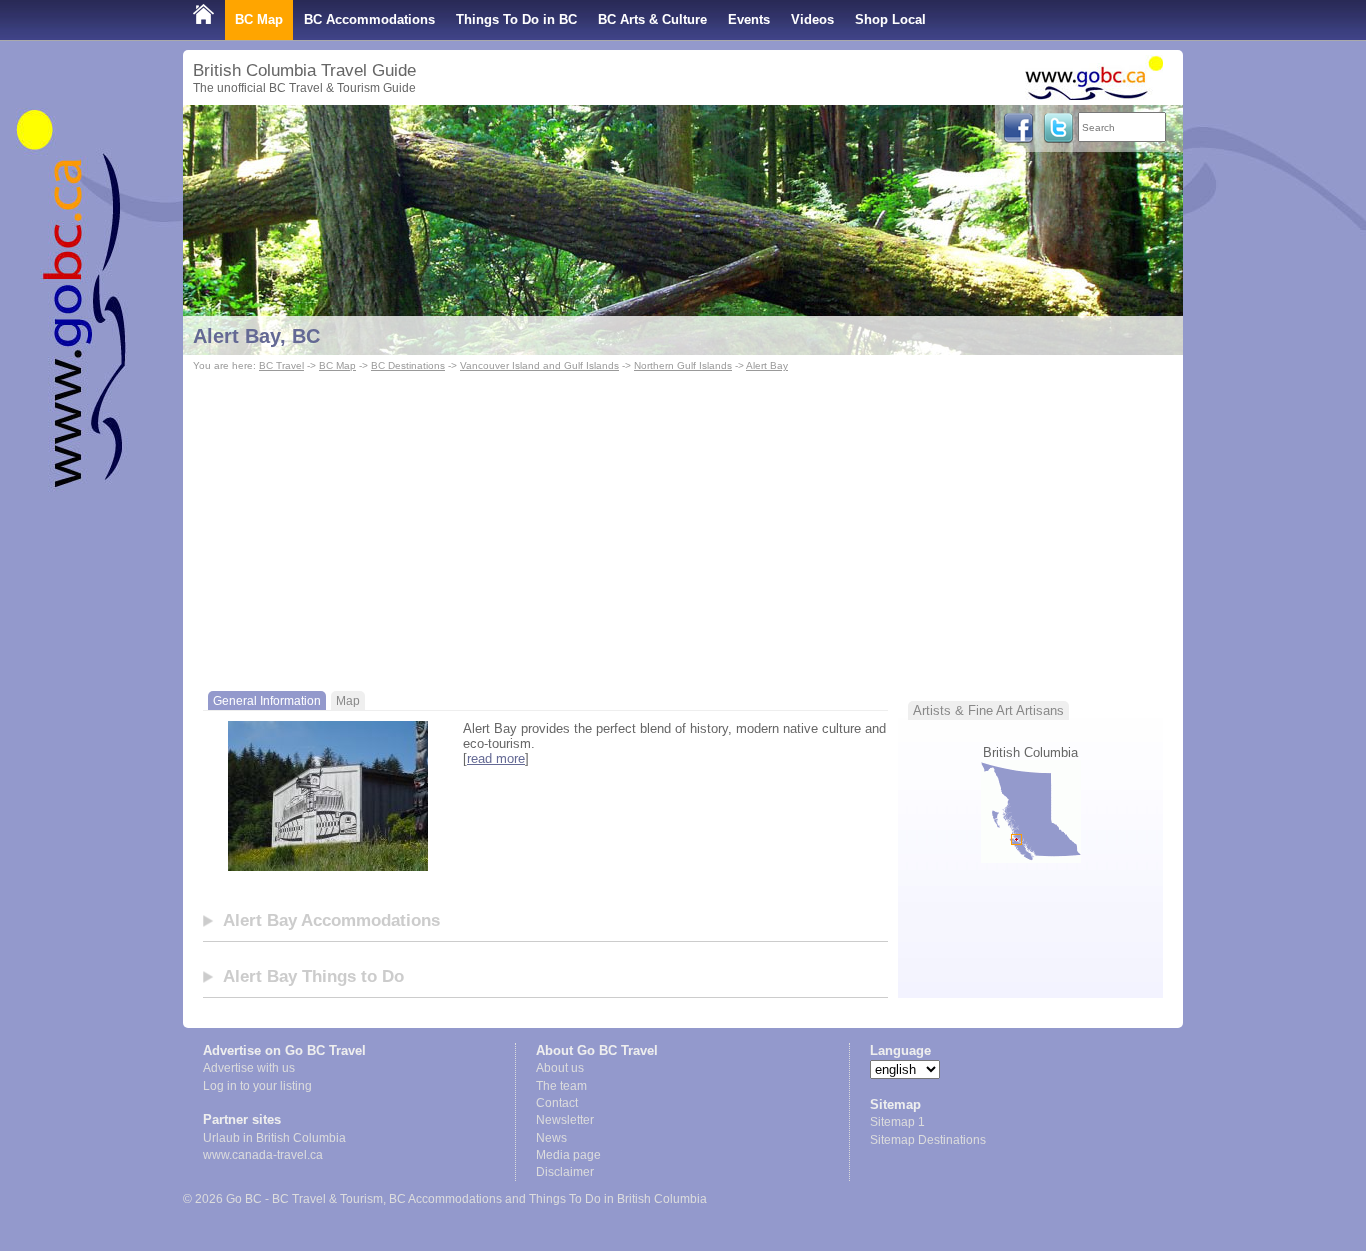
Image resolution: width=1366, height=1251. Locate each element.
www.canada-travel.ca (263, 1155)
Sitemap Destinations (928, 1140)
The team (561, 1086)
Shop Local (890, 19)
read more (496, 758)
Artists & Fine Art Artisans (988, 710)
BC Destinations (408, 365)
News (551, 1138)
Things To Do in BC (516, 19)
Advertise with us (249, 1068)
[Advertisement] (683, 526)
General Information (267, 700)
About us (560, 1068)
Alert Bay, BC (256, 336)
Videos (812, 19)
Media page (568, 1155)
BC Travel (281, 365)
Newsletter (565, 1120)
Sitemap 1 (897, 1122)
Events (749, 19)
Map (348, 700)
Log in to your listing (257, 1086)
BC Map (259, 19)
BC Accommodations (369, 19)
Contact (557, 1103)
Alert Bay (767, 365)
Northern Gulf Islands (683, 365)
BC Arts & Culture (652, 19)
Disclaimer (565, 1172)
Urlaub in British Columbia (274, 1138)
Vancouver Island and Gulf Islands (539, 365)
